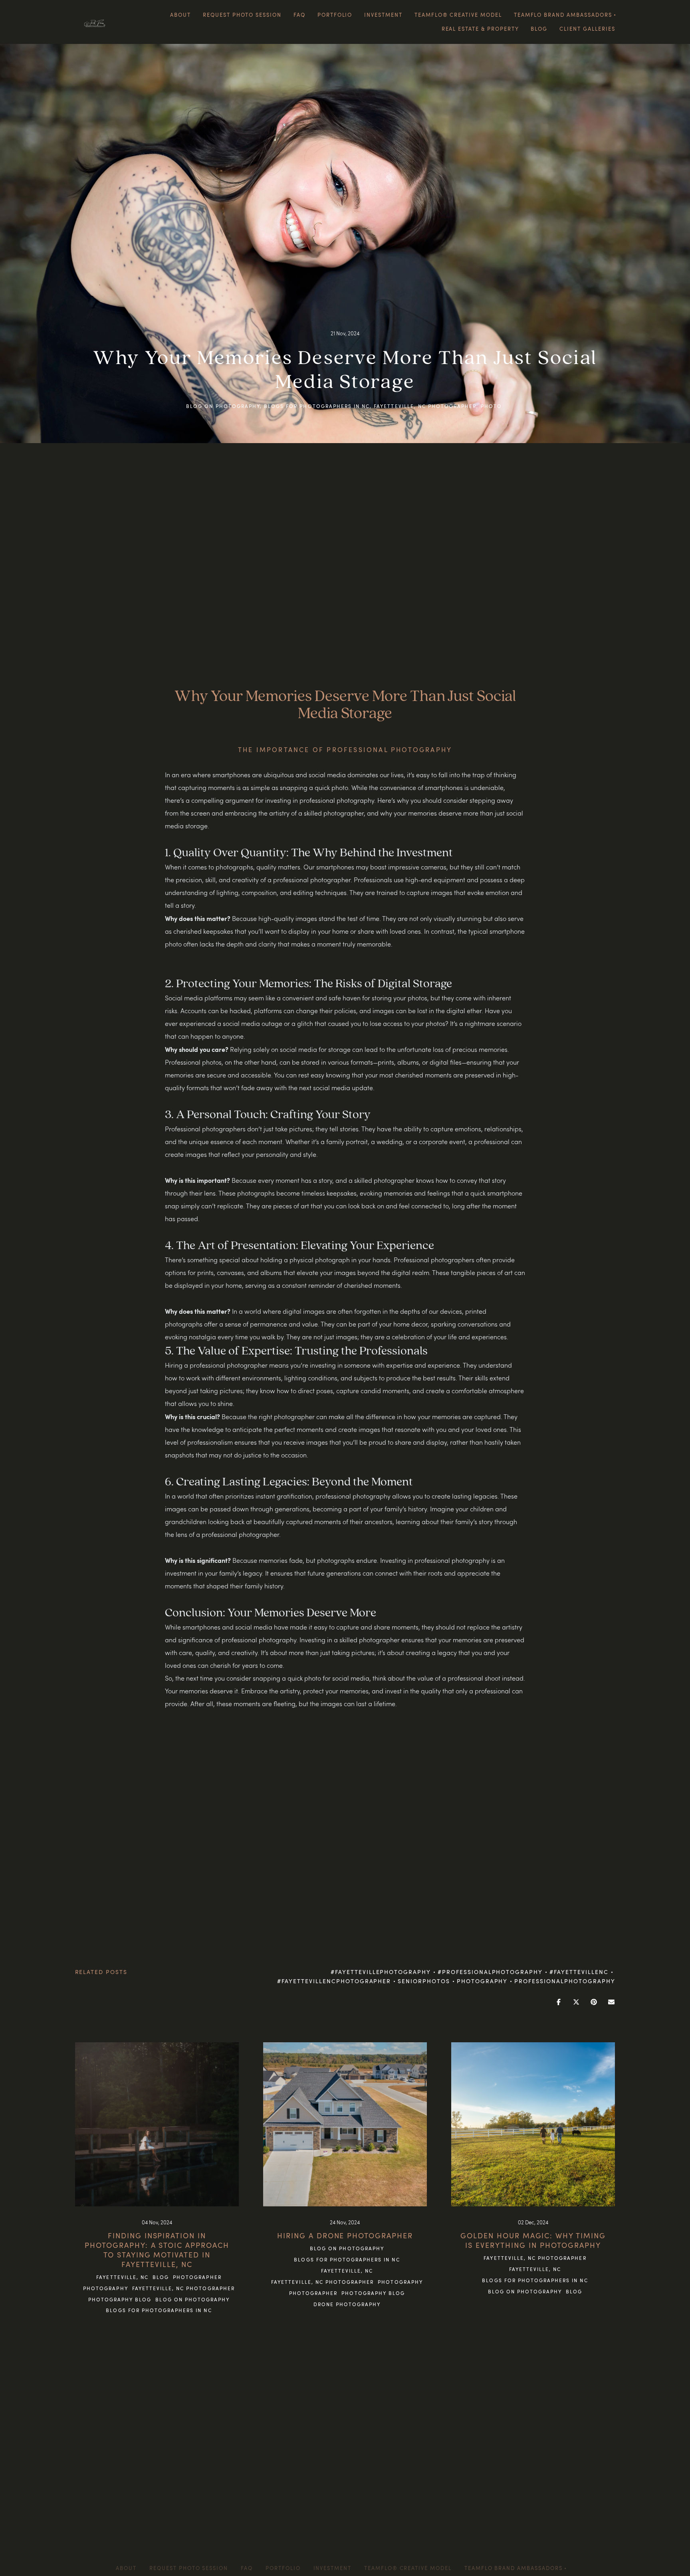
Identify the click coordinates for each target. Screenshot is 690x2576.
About (180, 15)
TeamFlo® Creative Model (458, 15)
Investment (383, 15)
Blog (539, 29)
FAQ (299, 15)
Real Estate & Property (480, 29)
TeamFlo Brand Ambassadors (514, 2568)
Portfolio (335, 15)
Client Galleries (587, 29)
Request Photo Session (242, 15)
